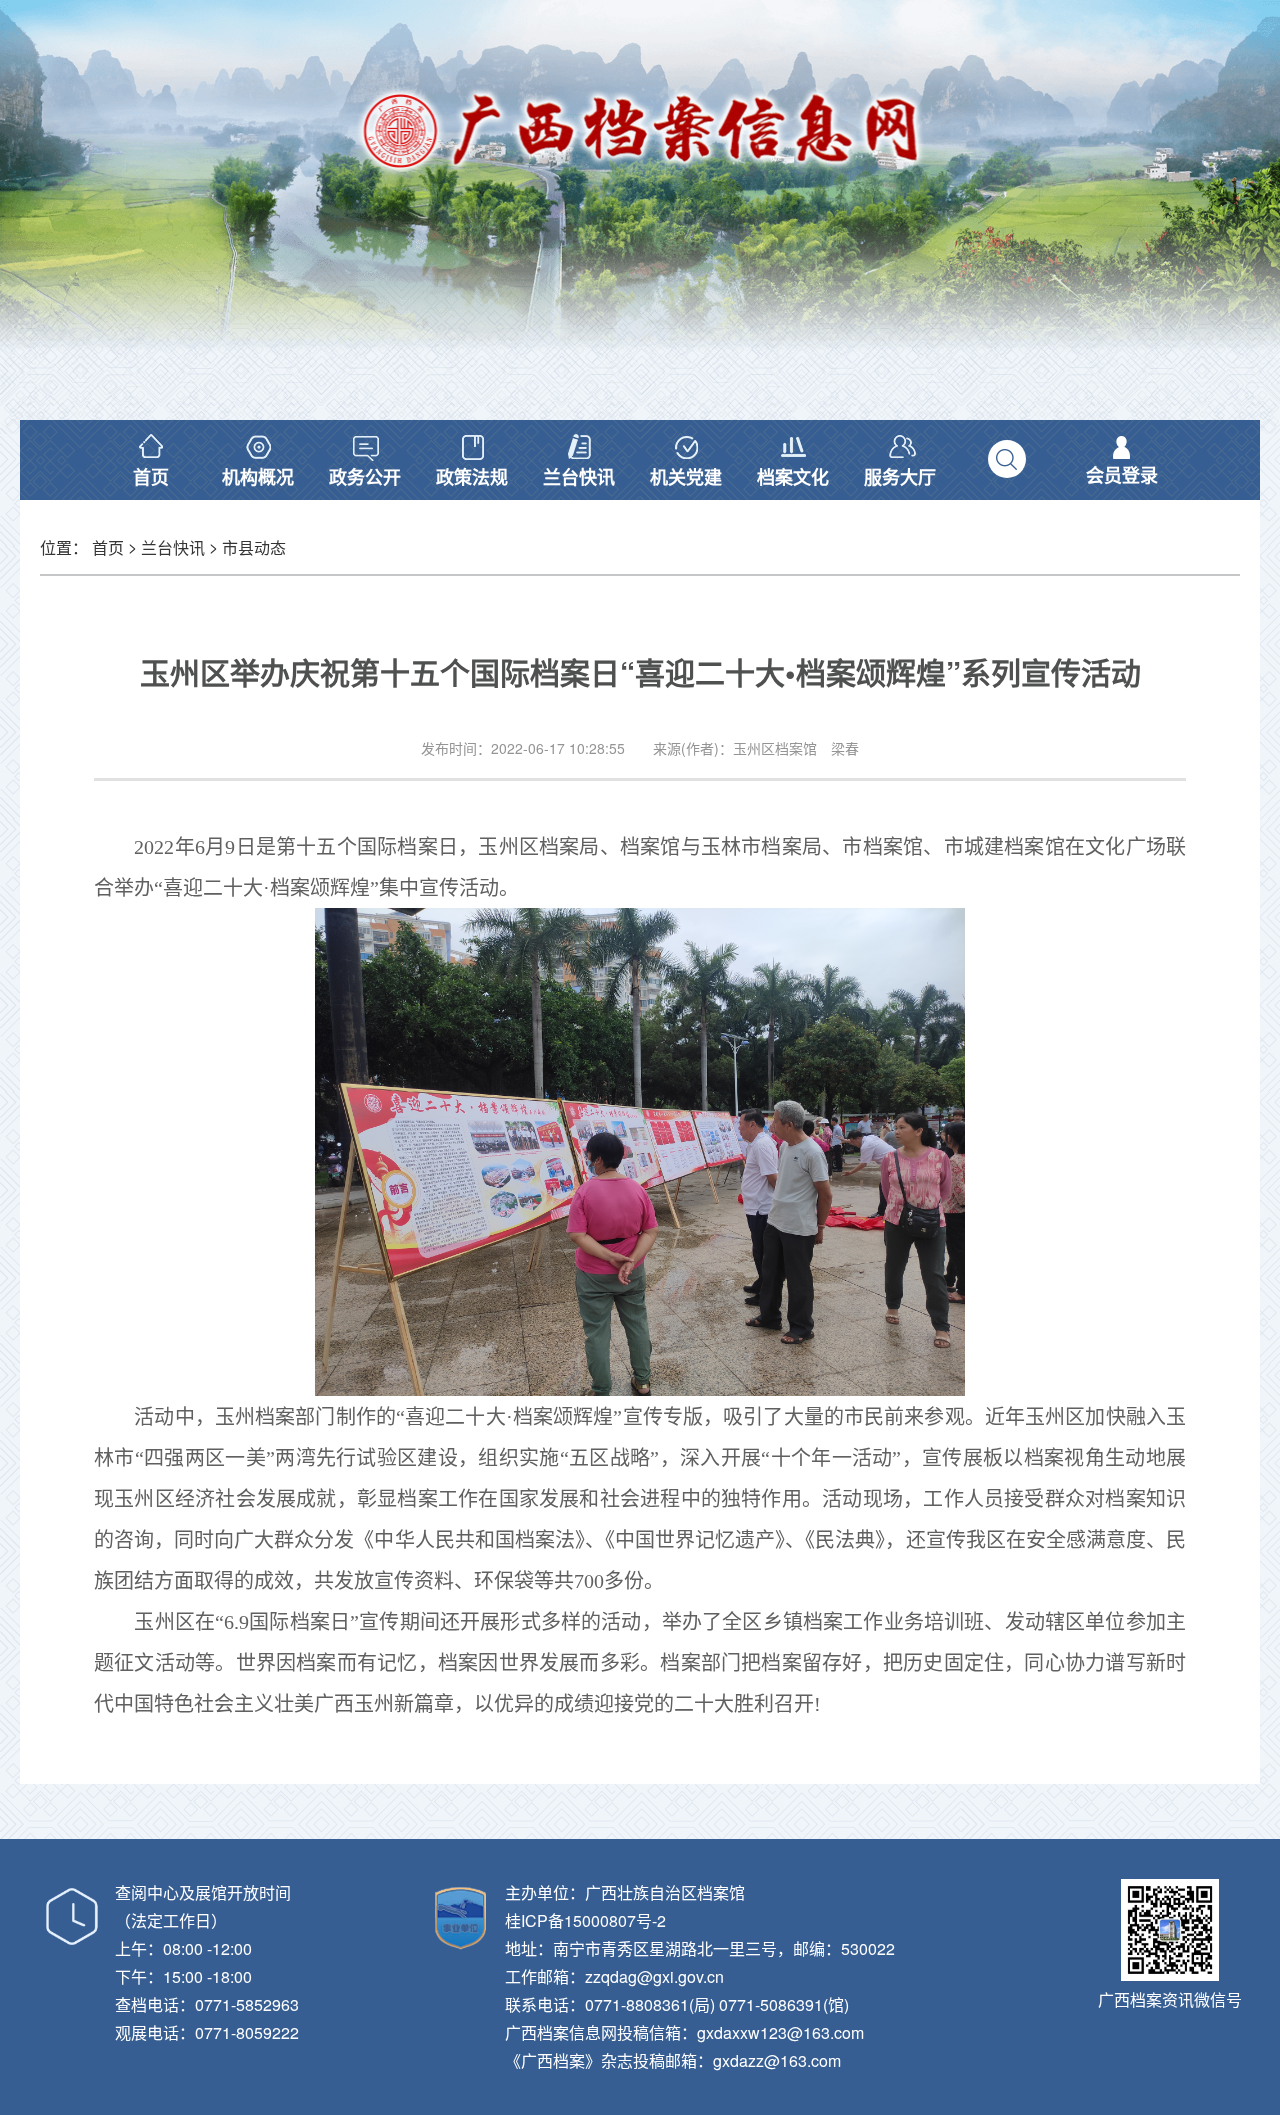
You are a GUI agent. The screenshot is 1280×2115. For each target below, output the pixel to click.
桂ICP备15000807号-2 (585, 1920)
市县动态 (254, 547)
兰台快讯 (173, 547)
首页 (108, 547)
